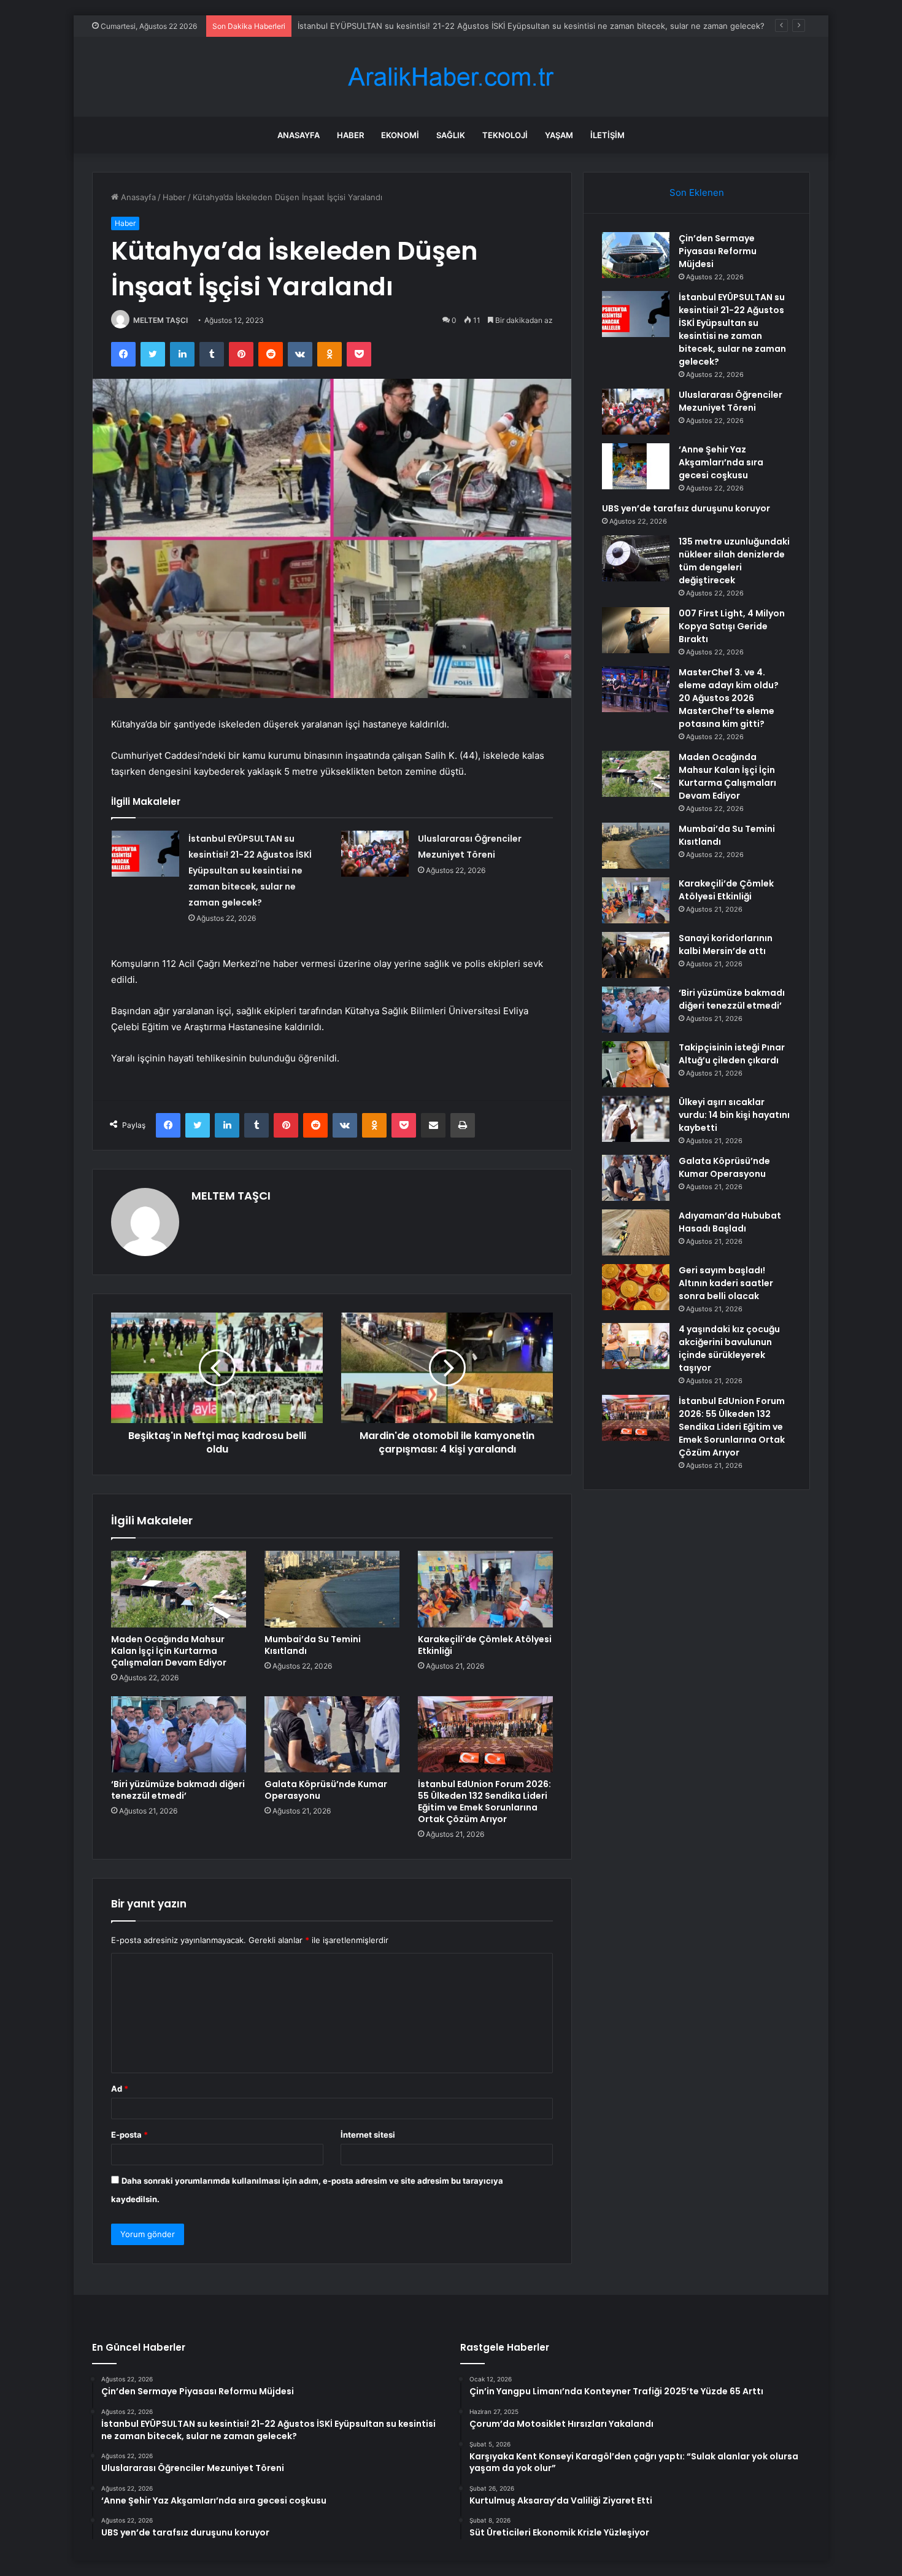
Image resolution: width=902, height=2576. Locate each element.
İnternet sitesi (368, 2135)
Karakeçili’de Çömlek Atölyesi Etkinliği (485, 1645)
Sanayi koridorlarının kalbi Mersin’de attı (726, 945)
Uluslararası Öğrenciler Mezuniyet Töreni (730, 401)
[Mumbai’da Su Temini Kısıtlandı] (332, 1589)
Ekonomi (400, 135)
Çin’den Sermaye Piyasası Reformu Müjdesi (718, 251)
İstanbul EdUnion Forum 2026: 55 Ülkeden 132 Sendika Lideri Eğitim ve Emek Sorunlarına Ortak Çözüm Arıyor (484, 1802)
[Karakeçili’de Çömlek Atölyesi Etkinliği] (485, 1589)
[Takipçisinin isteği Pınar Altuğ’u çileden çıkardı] (636, 1064)
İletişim (607, 135)
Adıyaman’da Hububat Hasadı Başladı (730, 1222)
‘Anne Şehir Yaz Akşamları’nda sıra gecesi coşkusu (721, 462)
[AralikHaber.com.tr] (451, 77)
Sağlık (451, 135)
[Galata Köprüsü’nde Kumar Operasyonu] (332, 1734)
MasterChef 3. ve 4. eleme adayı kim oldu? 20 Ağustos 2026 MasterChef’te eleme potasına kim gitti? (729, 698)
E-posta (129, 2135)
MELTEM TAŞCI (160, 320)
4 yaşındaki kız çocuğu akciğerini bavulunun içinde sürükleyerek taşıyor (729, 1348)
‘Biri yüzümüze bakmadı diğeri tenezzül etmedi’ (178, 1790)
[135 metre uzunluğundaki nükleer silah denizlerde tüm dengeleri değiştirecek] (636, 558)
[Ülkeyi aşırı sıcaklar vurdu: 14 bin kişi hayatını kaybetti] (636, 1119)
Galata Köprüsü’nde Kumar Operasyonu (326, 1790)
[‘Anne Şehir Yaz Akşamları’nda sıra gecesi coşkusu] (636, 466)
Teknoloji (505, 135)
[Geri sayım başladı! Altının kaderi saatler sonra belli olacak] (636, 1287)
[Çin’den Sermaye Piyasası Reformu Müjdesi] (636, 255)
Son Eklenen (697, 192)
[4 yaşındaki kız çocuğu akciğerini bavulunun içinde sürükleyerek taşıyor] (636, 1346)
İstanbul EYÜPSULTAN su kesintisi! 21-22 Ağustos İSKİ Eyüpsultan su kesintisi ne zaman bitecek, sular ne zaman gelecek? (531, 26)
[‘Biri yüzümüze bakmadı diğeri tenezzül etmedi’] (179, 1734)
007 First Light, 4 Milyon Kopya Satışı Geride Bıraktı (732, 626)
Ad (120, 2089)
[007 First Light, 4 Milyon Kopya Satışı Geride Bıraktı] (636, 630)
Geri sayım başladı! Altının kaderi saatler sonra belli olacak (726, 1283)
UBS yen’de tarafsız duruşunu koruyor (686, 508)
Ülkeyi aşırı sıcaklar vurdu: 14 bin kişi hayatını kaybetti (734, 1115)
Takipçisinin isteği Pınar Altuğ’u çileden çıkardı (732, 1054)
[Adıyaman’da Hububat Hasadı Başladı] (636, 1232)
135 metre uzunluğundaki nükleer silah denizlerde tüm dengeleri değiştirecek (734, 561)
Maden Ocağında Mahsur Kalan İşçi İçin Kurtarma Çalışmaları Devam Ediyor (169, 1651)
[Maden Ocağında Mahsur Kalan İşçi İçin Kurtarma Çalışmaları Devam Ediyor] (179, 1589)
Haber (350, 135)
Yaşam (559, 135)
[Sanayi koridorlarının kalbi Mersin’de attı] (636, 955)
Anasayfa (299, 135)
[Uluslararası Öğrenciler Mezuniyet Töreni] (375, 854)
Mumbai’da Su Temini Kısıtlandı (313, 1645)
